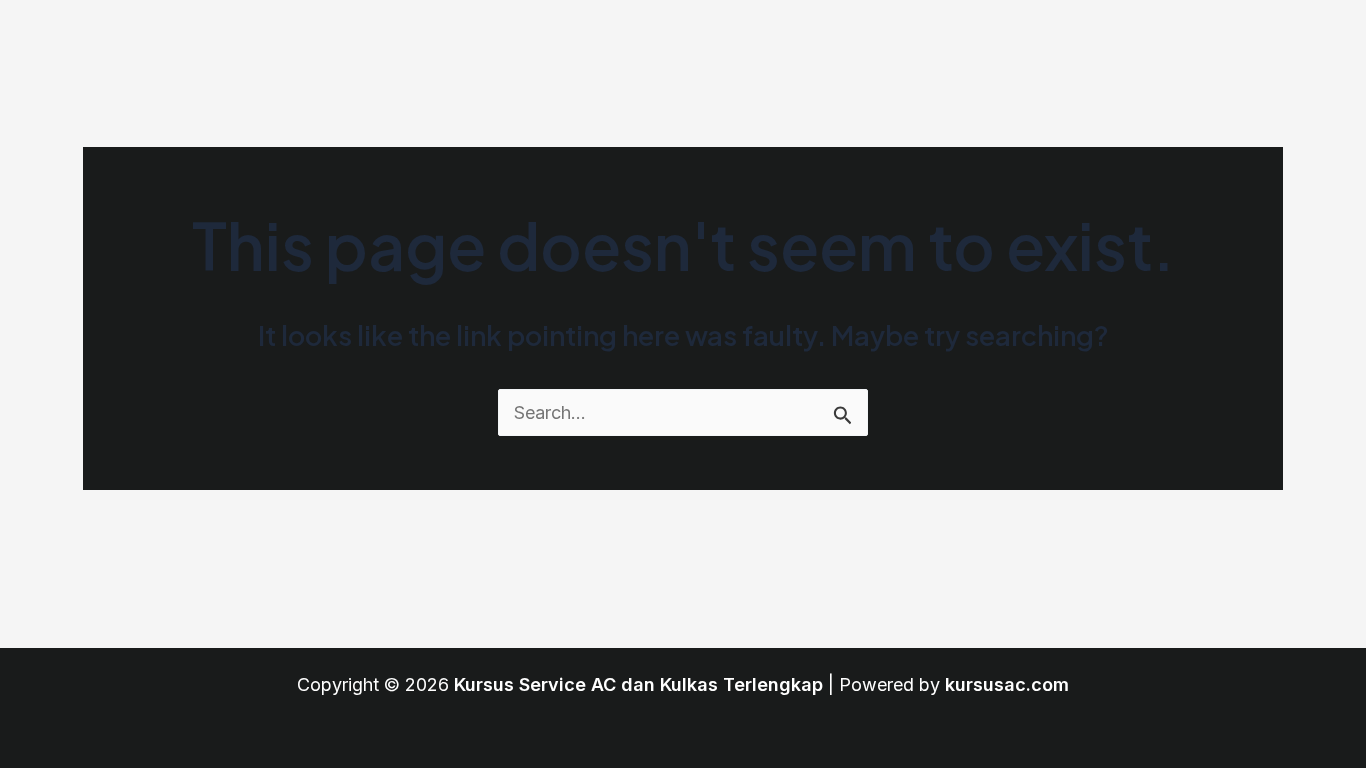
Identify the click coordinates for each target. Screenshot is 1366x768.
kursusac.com (1007, 684)
